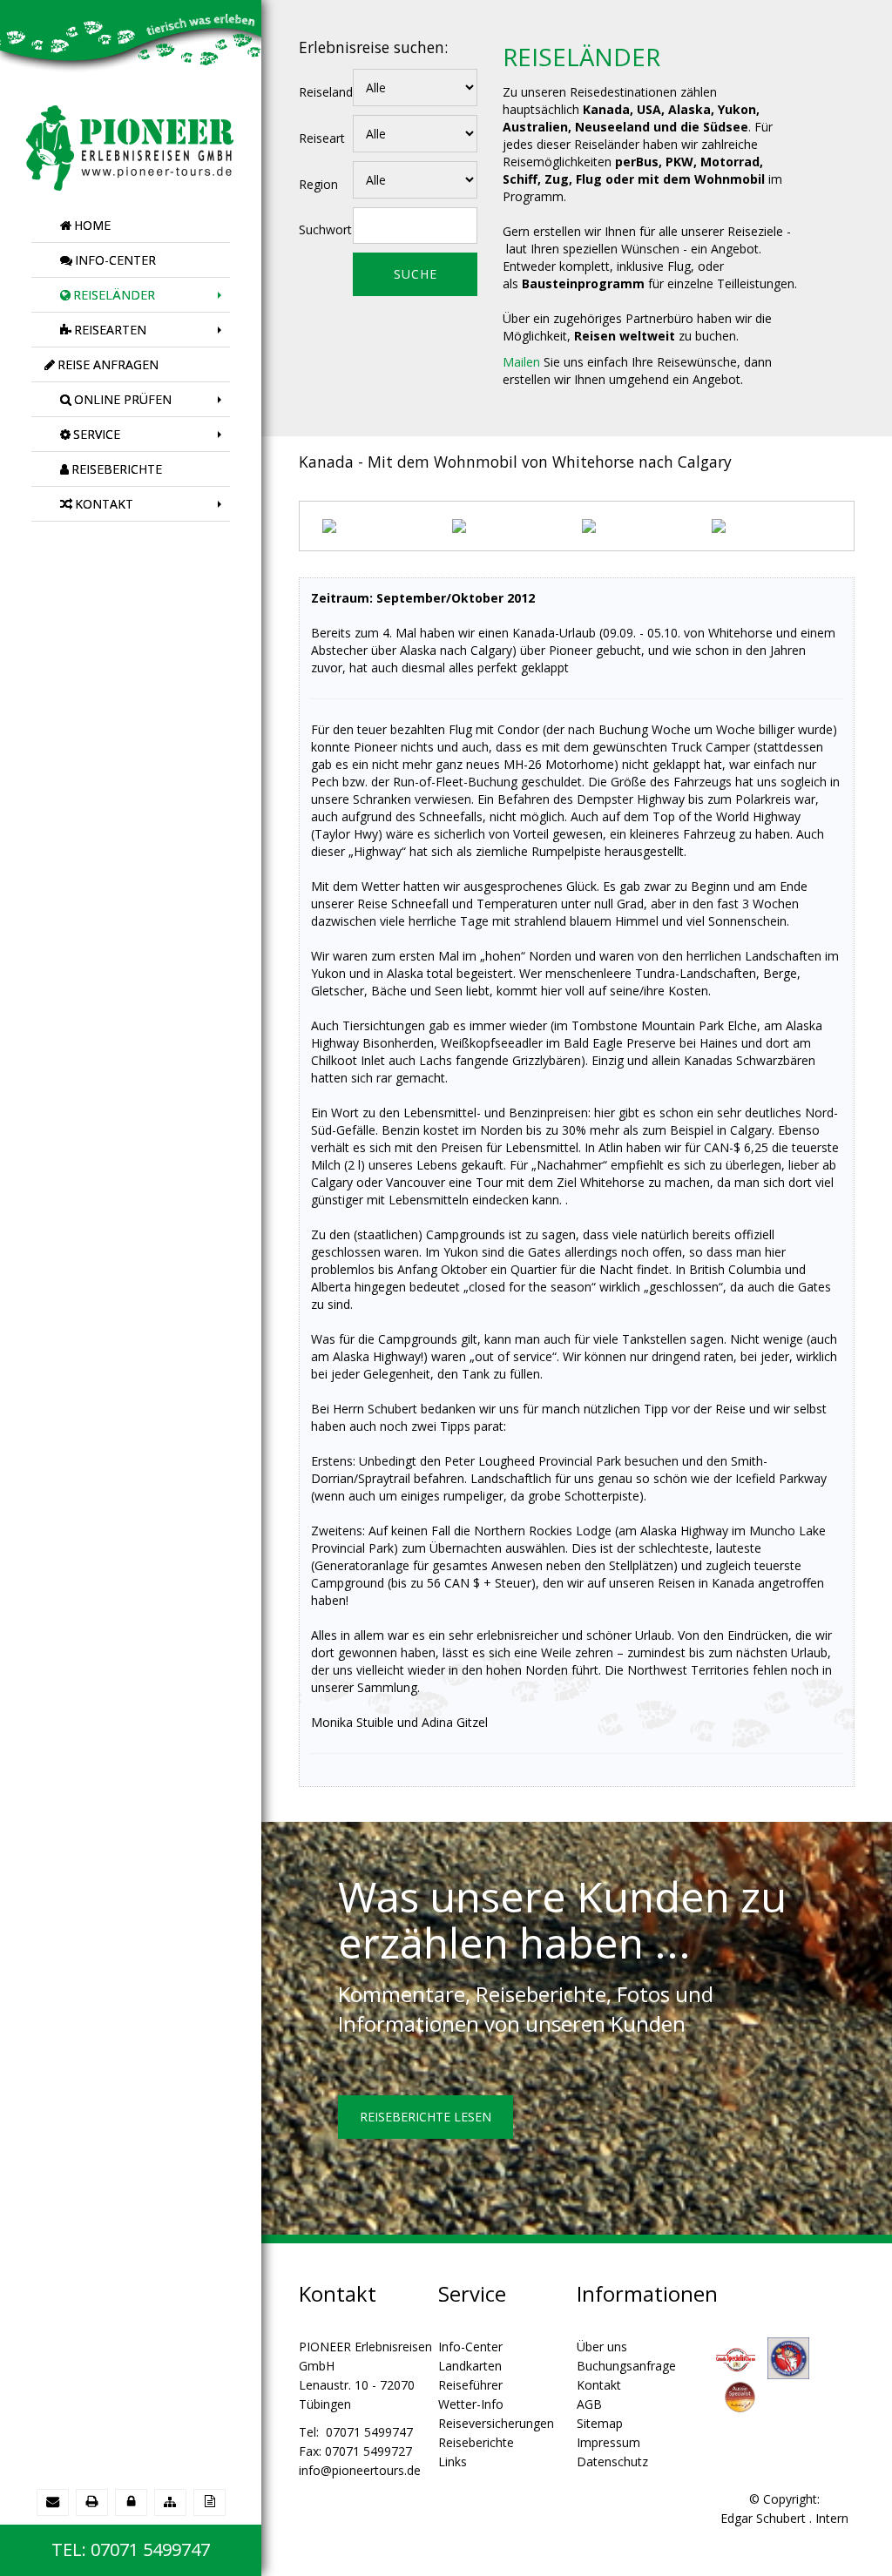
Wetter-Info (471, 2404)
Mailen (521, 362)
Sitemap (600, 2423)
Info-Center (470, 2347)
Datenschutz (612, 2461)
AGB (589, 2404)
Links (453, 2461)
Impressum (608, 2442)
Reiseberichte (476, 2442)
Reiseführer (470, 2385)
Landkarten (470, 2366)
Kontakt (599, 2385)
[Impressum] (209, 2502)
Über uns (602, 2347)
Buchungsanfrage (626, 2366)
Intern (832, 2518)
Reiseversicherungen (496, 2423)
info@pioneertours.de (360, 2470)
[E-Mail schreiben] (53, 2502)
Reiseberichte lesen (426, 2117)
